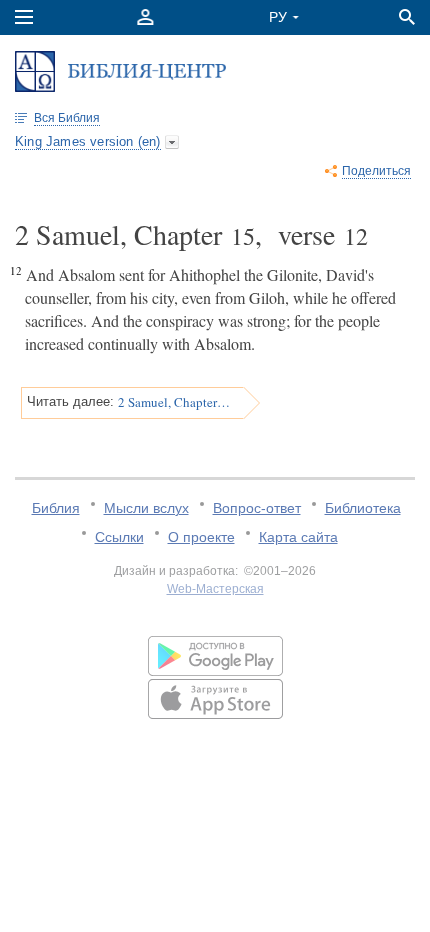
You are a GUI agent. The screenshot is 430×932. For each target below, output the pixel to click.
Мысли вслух (146, 508)
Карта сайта (298, 537)
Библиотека (363, 508)
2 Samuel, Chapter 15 (174, 402)
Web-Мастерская (215, 589)
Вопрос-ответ (257, 508)
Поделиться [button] (376, 171)
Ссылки (119, 537)
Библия (56, 508)
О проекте (201, 537)
